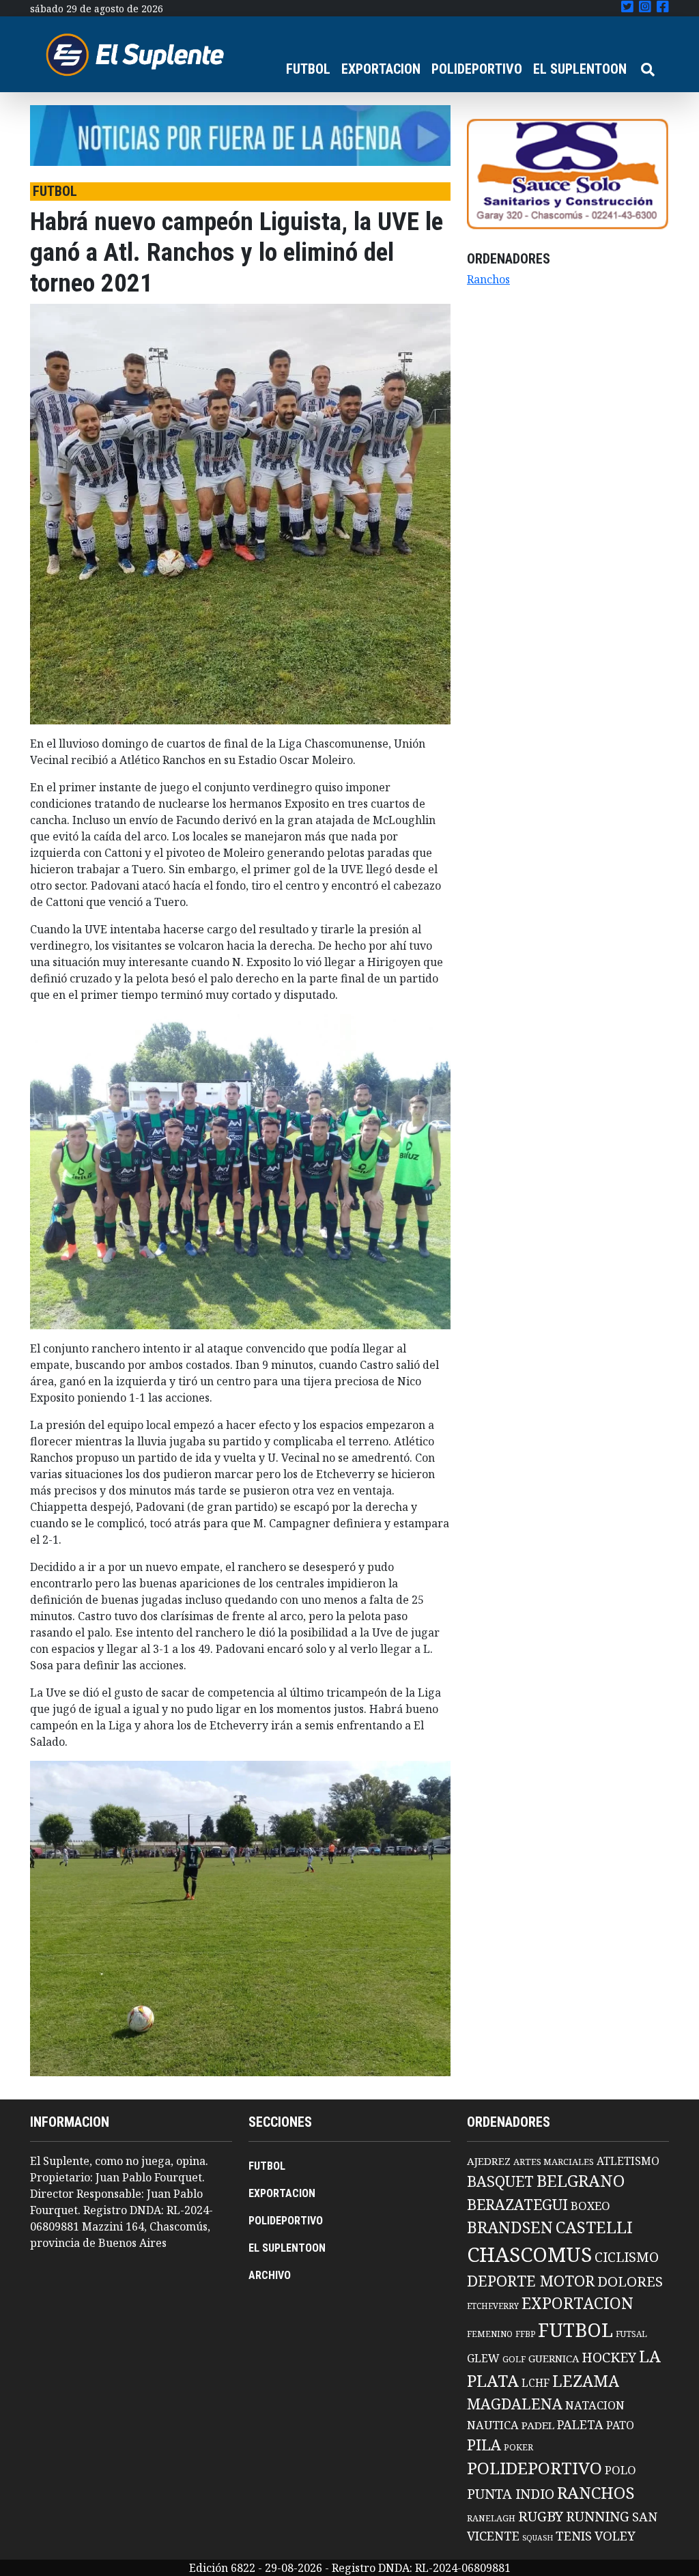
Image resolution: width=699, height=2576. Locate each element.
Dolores (630, 2281)
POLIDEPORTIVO (477, 69)
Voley (615, 2535)
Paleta (580, 2424)
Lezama (586, 2381)
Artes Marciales (554, 2162)
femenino (490, 2334)
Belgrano (581, 2181)
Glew (483, 2358)
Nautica (493, 2425)
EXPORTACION (381, 69)
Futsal (631, 2334)
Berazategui (517, 2204)
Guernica (554, 2358)
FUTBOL (308, 69)
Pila (484, 2445)
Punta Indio (511, 2494)
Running (598, 2516)
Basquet (500, 2181)
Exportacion (577, 2303)
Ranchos (488, 279)
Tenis (574, 2535)
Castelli (594, 2227)
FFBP (525, 2334)
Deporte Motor (531, 2281)
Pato (620, 2425)
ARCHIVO (270, 2275)
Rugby (541, 2516)
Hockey (609, 2357)
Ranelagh (491, 2518)
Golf (514, 2359)
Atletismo (628, 2161)
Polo (620, 2470)
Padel (538, 2425)
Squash (538, 2538)
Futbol (575, 2330)
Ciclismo (627, 2257)
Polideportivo (534, 2468)
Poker (518, 2447)
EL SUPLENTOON (580, 69)
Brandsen (510, 2227)
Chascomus (529, 2254)
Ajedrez (489, 2161)
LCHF (536, 2383)
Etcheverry (493, 2306)
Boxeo (590, 2206)
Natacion (595, 2405)
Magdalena (515, 2404)
